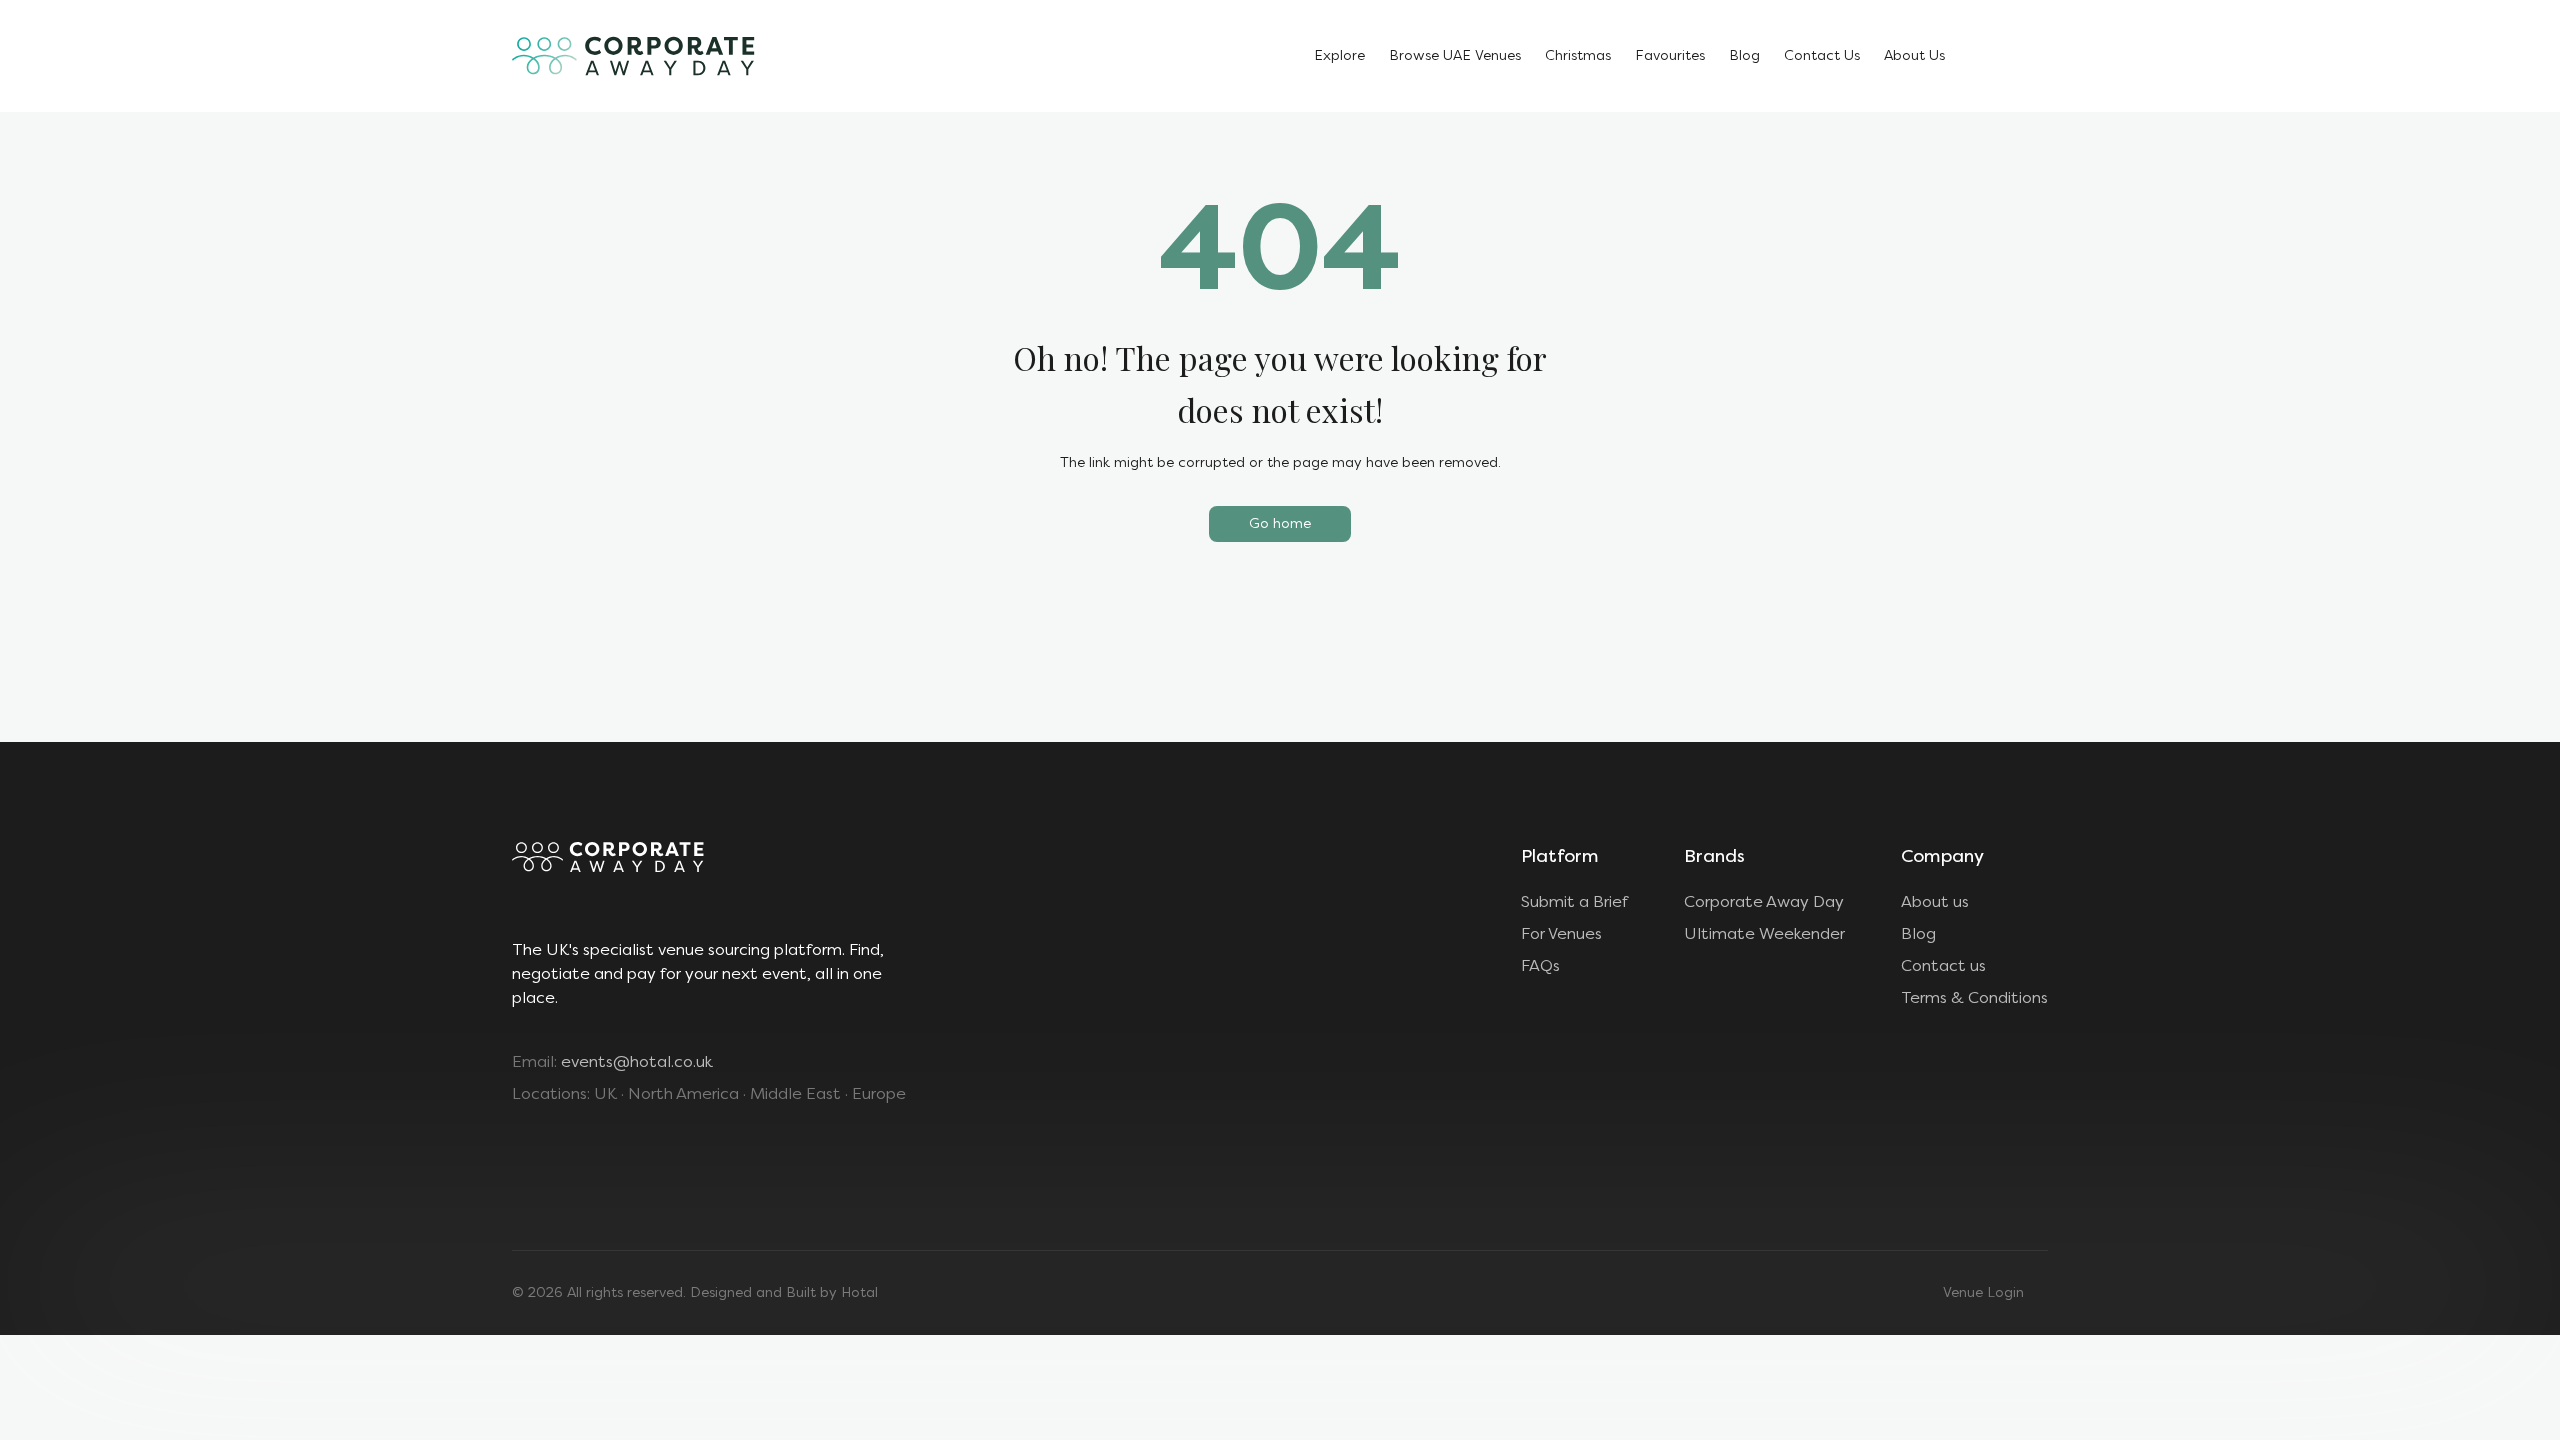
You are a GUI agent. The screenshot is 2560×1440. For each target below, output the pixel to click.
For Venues (1561, 933)
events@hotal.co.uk (637, 1061)
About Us (1914, 55)
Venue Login (1983, 1292)
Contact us (1943, 965)
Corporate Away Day (1764, 901)
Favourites (1670, 55)
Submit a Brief (1574, 901)
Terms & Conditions (1974, 997)
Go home (1280, 523)
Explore (1339, 55)
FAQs (1540, 965)
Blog (1744, 55)
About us (1935, 901)
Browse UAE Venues (1455, 55)
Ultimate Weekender (1764, 933)
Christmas (1578, 55)
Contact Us (1822, 55)
